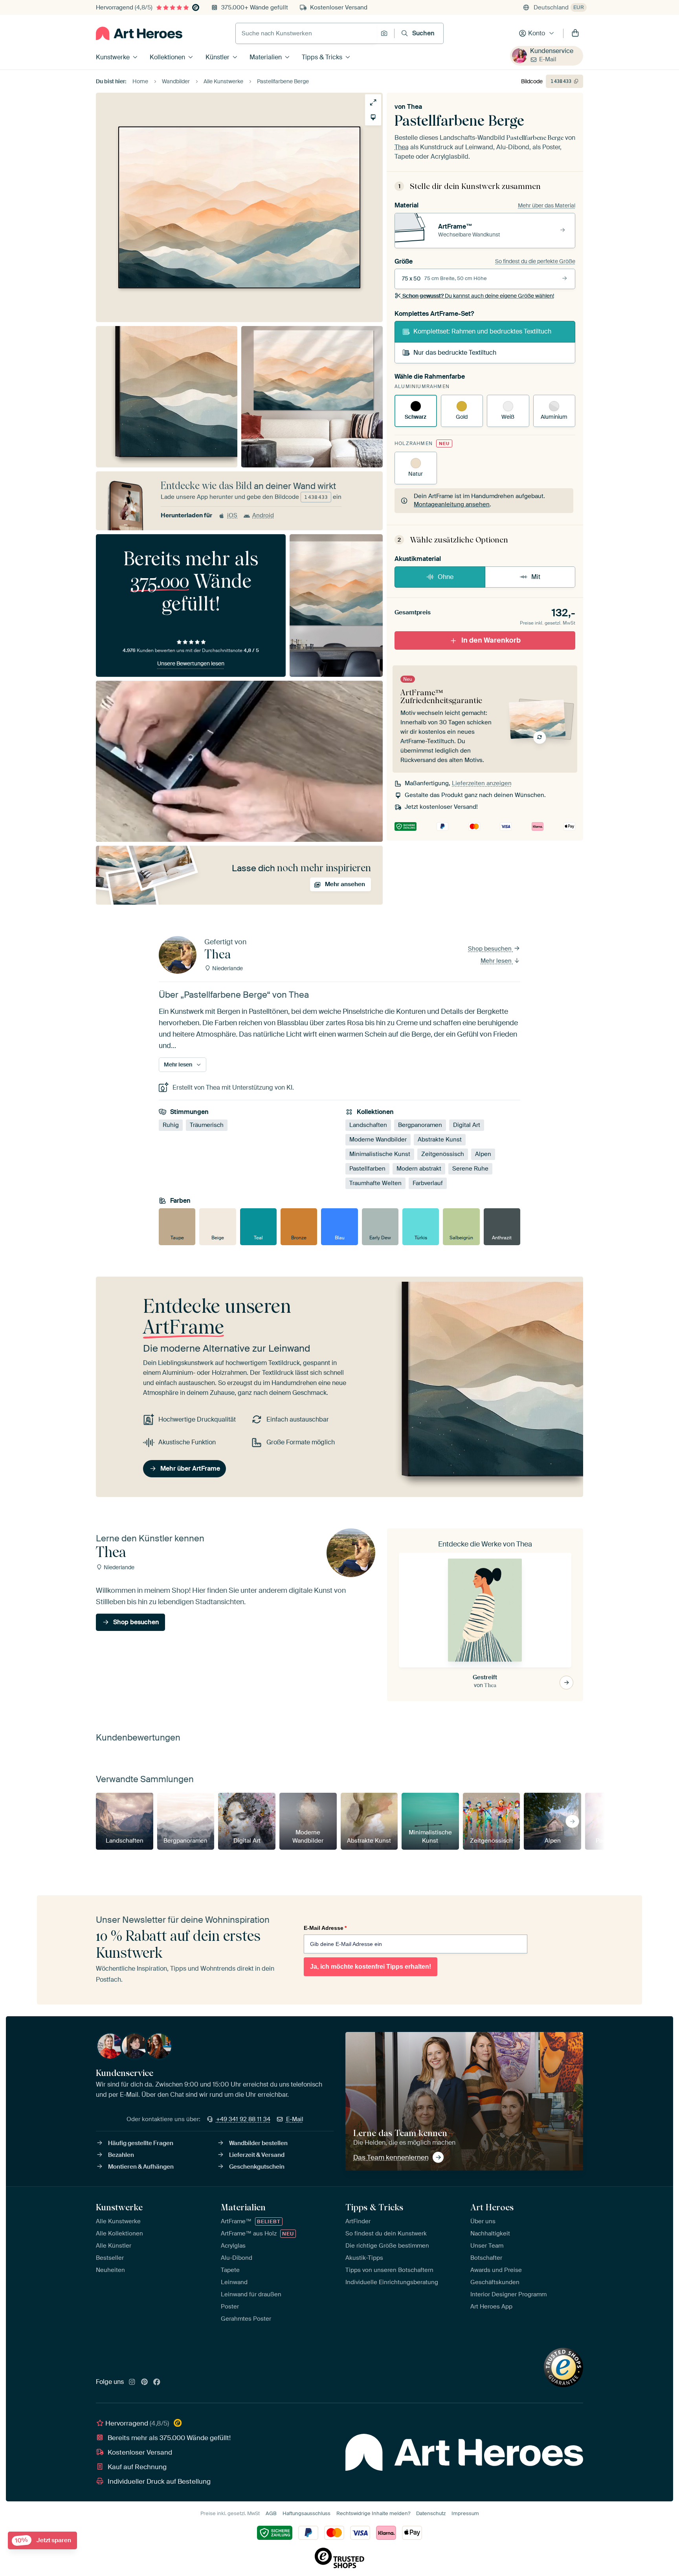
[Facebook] (157, 2382)
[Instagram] (132, 2382)
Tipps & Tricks (322, 57)
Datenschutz (431, 2513)
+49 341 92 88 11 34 (243, 2119)
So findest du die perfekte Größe (535, 261)
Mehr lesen (497, 961)
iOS (232, 515)
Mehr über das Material (547, 205)
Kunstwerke (113, 57)
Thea (415, 107)
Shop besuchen (491, 949)
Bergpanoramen (420, 1125)
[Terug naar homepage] (139, 33)
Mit (536, 577)
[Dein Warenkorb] (575, 33)
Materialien (266, 57)
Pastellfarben (367, 1169)
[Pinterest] (145, 2382)
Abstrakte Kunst (440, 1140)
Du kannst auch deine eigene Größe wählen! (478, 296)
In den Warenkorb (491, 640)
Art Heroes (492, 2207)
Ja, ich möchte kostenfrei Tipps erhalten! (371, 1967)
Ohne (446, 577)
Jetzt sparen (43, 2540)
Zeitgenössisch (443, 1154)
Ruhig (171, 1125)
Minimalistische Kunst (380, 1154)
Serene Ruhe (470, 1169)
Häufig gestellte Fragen (141, 2143)
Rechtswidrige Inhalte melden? (373, 2513)
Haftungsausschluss (306, 2513)
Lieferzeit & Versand (257, 2155)
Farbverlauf (428, 1183)
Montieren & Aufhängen (141, 2167)
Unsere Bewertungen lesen (191, 663)
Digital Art (467, 1125)
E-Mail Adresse (325, 1928)
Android (263, 515)
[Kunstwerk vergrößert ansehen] (373, 102)
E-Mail (548, 59)
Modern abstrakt (419, 1169)
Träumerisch (207, 1125)
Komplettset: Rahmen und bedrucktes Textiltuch (482, 331)
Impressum (465, 2513)
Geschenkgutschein (257, 2167)
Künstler (217, 57)
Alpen (483, 1154)
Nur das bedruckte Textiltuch (455, 353)
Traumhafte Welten (375, 1183)
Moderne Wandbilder (378, 1140)
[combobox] (306, 33)
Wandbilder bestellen (258, 2143)
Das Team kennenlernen (391, 2157)
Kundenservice (552, 51)
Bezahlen (121, 2155)
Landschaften (368, 1125)
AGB (271, 2513)
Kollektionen (167, 57)
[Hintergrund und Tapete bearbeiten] (373, 117)
